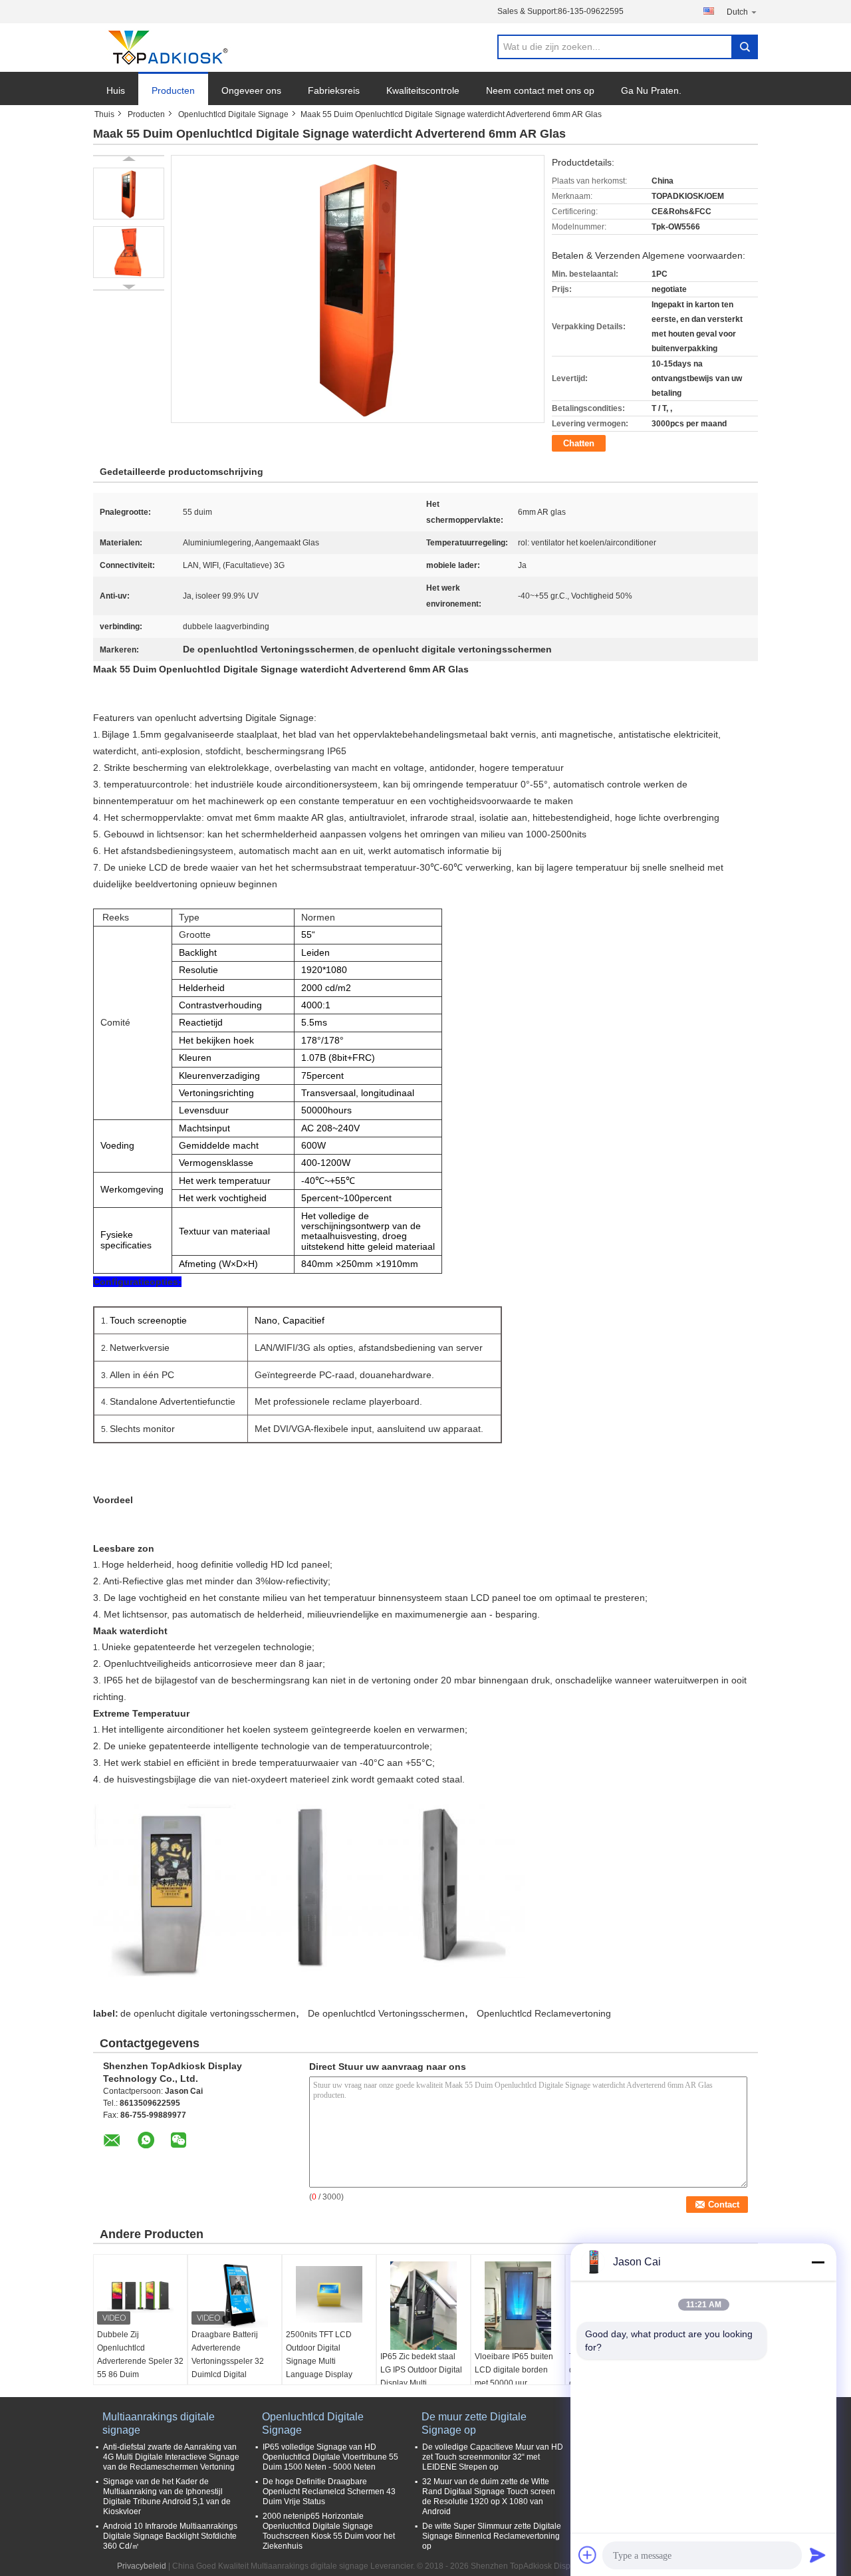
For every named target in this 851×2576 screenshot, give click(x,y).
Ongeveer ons (251, 90)
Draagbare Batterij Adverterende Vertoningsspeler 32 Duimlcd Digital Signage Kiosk (228, 2361)
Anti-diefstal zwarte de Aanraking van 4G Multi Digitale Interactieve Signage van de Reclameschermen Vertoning (171, 2457)
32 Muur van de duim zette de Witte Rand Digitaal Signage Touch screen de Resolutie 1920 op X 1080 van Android (489, 2497)
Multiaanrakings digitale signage (159, 2423)
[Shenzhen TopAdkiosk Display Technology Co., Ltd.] (166, 48)
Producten (173, 90)
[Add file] (588, 2555)
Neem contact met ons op (540, 90)
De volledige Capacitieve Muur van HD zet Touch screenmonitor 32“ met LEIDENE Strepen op (493, 2457)
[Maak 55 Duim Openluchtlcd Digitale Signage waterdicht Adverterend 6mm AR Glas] (129, 194)
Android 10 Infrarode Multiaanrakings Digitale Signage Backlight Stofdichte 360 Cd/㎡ (170, 2536)
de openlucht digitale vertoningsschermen (208, 2013)
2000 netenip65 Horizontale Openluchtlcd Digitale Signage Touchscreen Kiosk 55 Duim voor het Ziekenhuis (329, 2531)
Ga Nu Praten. (651, 90)
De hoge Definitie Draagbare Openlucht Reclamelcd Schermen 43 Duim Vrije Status (329, 2492)
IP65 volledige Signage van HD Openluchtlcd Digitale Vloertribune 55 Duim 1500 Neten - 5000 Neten (330, 2457)
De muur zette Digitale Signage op (474, 2423)
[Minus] (818, 2262)
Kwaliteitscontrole (423, 90)
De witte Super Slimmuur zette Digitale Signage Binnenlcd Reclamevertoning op (492, 2536)
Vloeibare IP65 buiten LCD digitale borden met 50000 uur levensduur (514, 2376)
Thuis (104, 114)
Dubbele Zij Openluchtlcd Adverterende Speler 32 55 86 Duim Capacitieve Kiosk (140, 2361)
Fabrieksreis (334, 90)
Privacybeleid (142, 2566)
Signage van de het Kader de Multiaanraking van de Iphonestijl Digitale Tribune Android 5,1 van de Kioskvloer (167, 2497)
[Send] (818, 2555)
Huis (116, 90)
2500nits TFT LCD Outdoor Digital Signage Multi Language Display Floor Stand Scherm (322, 2361)
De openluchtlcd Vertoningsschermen (386, 2013)
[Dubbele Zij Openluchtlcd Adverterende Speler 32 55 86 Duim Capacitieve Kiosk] (140, 2295)
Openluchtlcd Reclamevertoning (544, 2013)
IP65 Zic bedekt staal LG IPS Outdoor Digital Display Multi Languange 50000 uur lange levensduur (421, 2383)
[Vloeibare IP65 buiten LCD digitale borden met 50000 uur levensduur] (518, 2306)
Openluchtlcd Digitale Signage (233, 114)
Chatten (579, 443)
